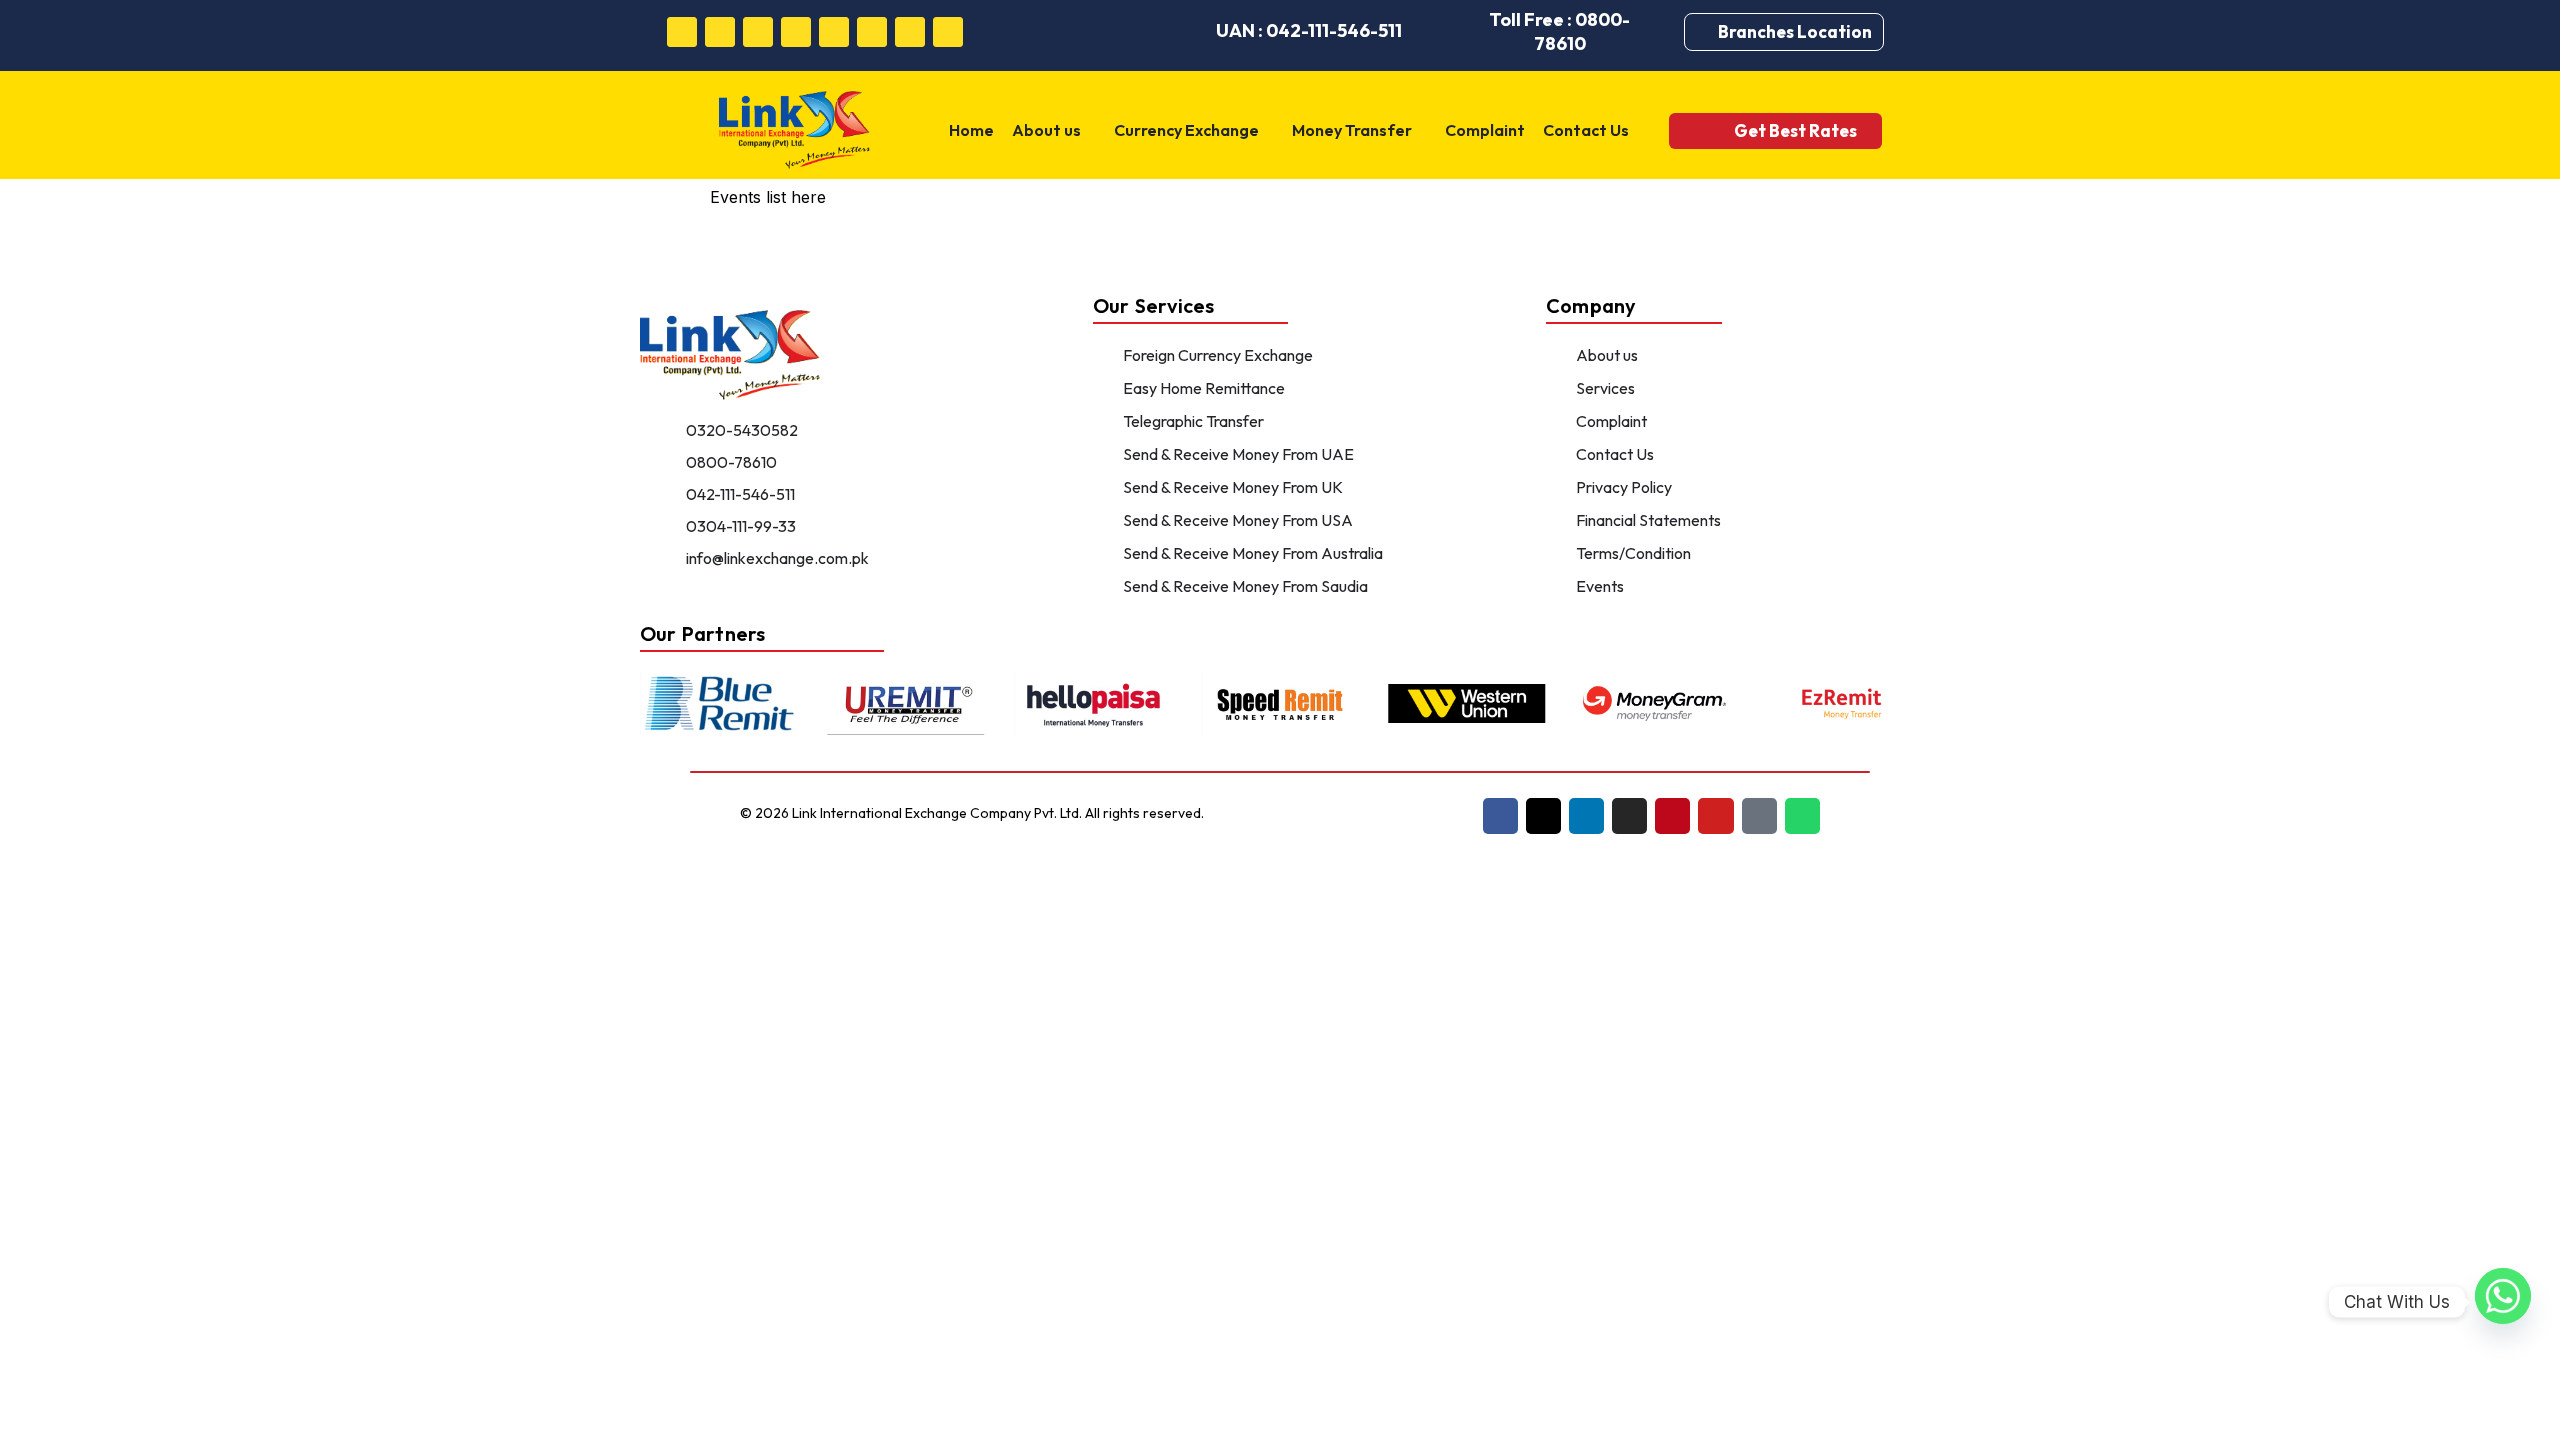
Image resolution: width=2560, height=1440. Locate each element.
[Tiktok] (910, 32)
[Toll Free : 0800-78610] (1450, 32)
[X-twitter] (1543, 815)
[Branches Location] (1706, 32)
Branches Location (1795, 31)
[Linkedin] (758, 32)
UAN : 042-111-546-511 (1309, 30)
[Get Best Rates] (1706, 130)
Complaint (1485, 130)
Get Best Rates (1795, 130)
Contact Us (1586, 130)
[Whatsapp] (948, 32)
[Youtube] (872, 32)
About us (1046, 130)
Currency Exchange (1186, 130)
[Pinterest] (834, 32)
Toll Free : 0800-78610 (1559, 31)
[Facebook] (682, 32)
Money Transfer (1352, 130)
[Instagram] (796, 32)
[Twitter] (720, 32)
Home (971, 130)
